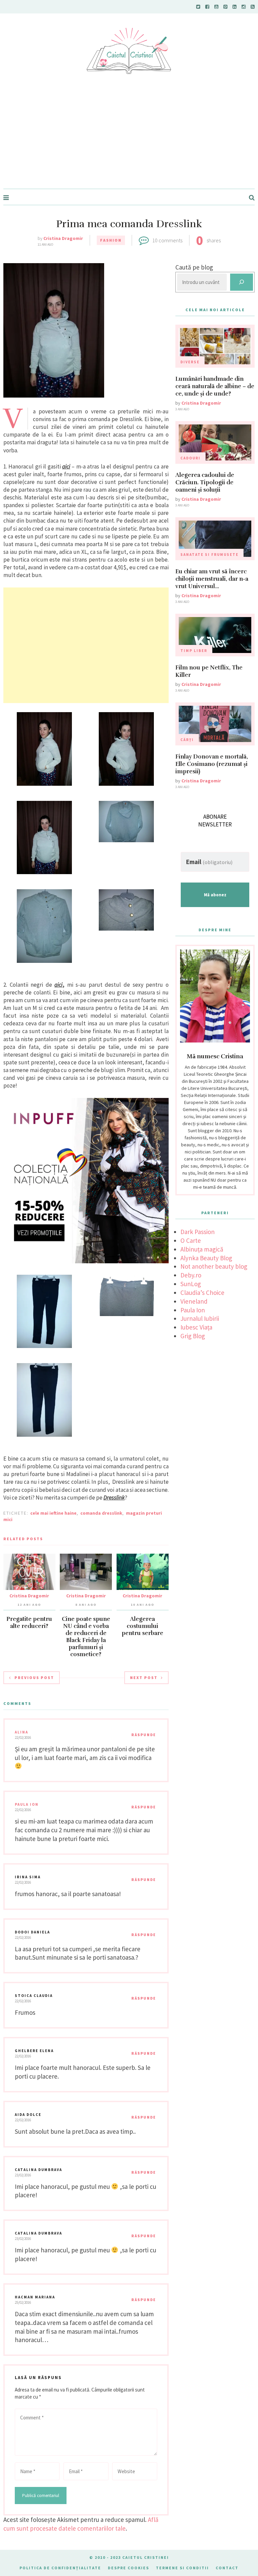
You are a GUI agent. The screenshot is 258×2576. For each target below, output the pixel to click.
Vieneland (194, 1301)
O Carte (191, 1240)
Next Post (144, 1678)
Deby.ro (191, 1275)
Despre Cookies (128, 2568)
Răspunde (144, 1735)
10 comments (167, 240)
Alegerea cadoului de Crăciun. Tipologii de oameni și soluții (205, 482)
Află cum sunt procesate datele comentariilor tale (81, 2524)
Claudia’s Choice (202, 1293)
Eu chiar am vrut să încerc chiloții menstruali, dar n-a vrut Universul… (212, 579)
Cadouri (190, 458)
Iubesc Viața (196, 1327)
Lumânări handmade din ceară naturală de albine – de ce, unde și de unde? (215, 386)
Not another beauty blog (214, 1266)
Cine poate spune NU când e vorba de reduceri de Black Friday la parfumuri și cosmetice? (86, 1637)
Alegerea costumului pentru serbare (142, 1626)
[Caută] (242, 282)
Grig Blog (193, 1336)
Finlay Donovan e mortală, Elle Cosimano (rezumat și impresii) (212, 764)
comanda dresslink (101, 1513)
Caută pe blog (194, 267)
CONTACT (227, 2568)
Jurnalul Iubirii (200, 1318)
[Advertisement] (129, 138)
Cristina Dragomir (63, 238)
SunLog (191, 1284)
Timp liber (194, 651)
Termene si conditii (182, 2568)
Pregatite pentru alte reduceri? (29, 1623)
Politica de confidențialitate (60, 2568)
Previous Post (34, 1678)
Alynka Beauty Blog (206, 1258)
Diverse (190, 362)
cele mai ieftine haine (53, 1513)
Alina (21, 1732)
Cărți (187, 740)
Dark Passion (198, 1232)
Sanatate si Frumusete (209, 555)
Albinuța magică (202, 1249)
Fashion (111, 240)
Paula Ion (27, 1804)
